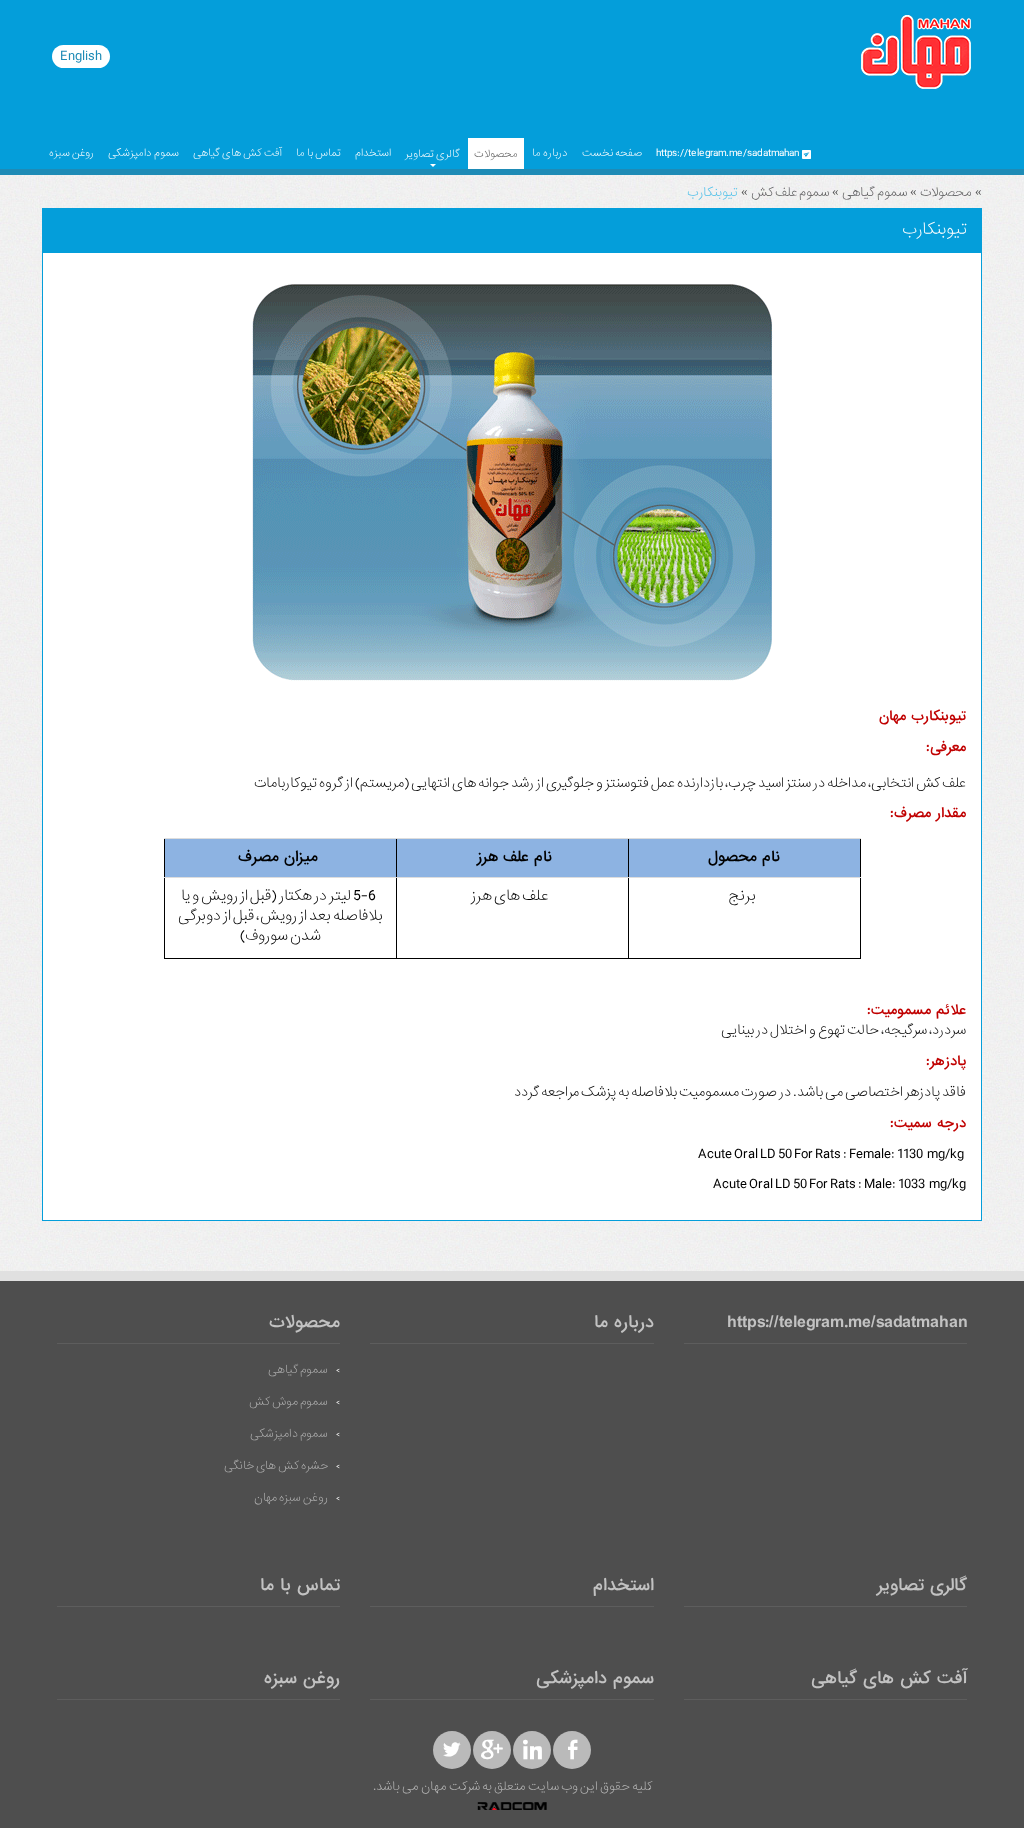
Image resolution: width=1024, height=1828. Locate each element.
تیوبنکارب (712, 192)
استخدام (373, 153)
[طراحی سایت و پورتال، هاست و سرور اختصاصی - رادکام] (512, 1807)
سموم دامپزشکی (143, 153)
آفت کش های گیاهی (237, 153)
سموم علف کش (790, 192)
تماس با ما (318, 153)
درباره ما (550, 153)
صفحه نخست (612, 153)
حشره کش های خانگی (276, 1466)
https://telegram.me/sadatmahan (847, 1323)
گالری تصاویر (432, 154)
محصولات (496, 154)
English (81, 56)
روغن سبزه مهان (291, 1498)
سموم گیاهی (874, 192)
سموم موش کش (288, 1402)
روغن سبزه (71, 153)
